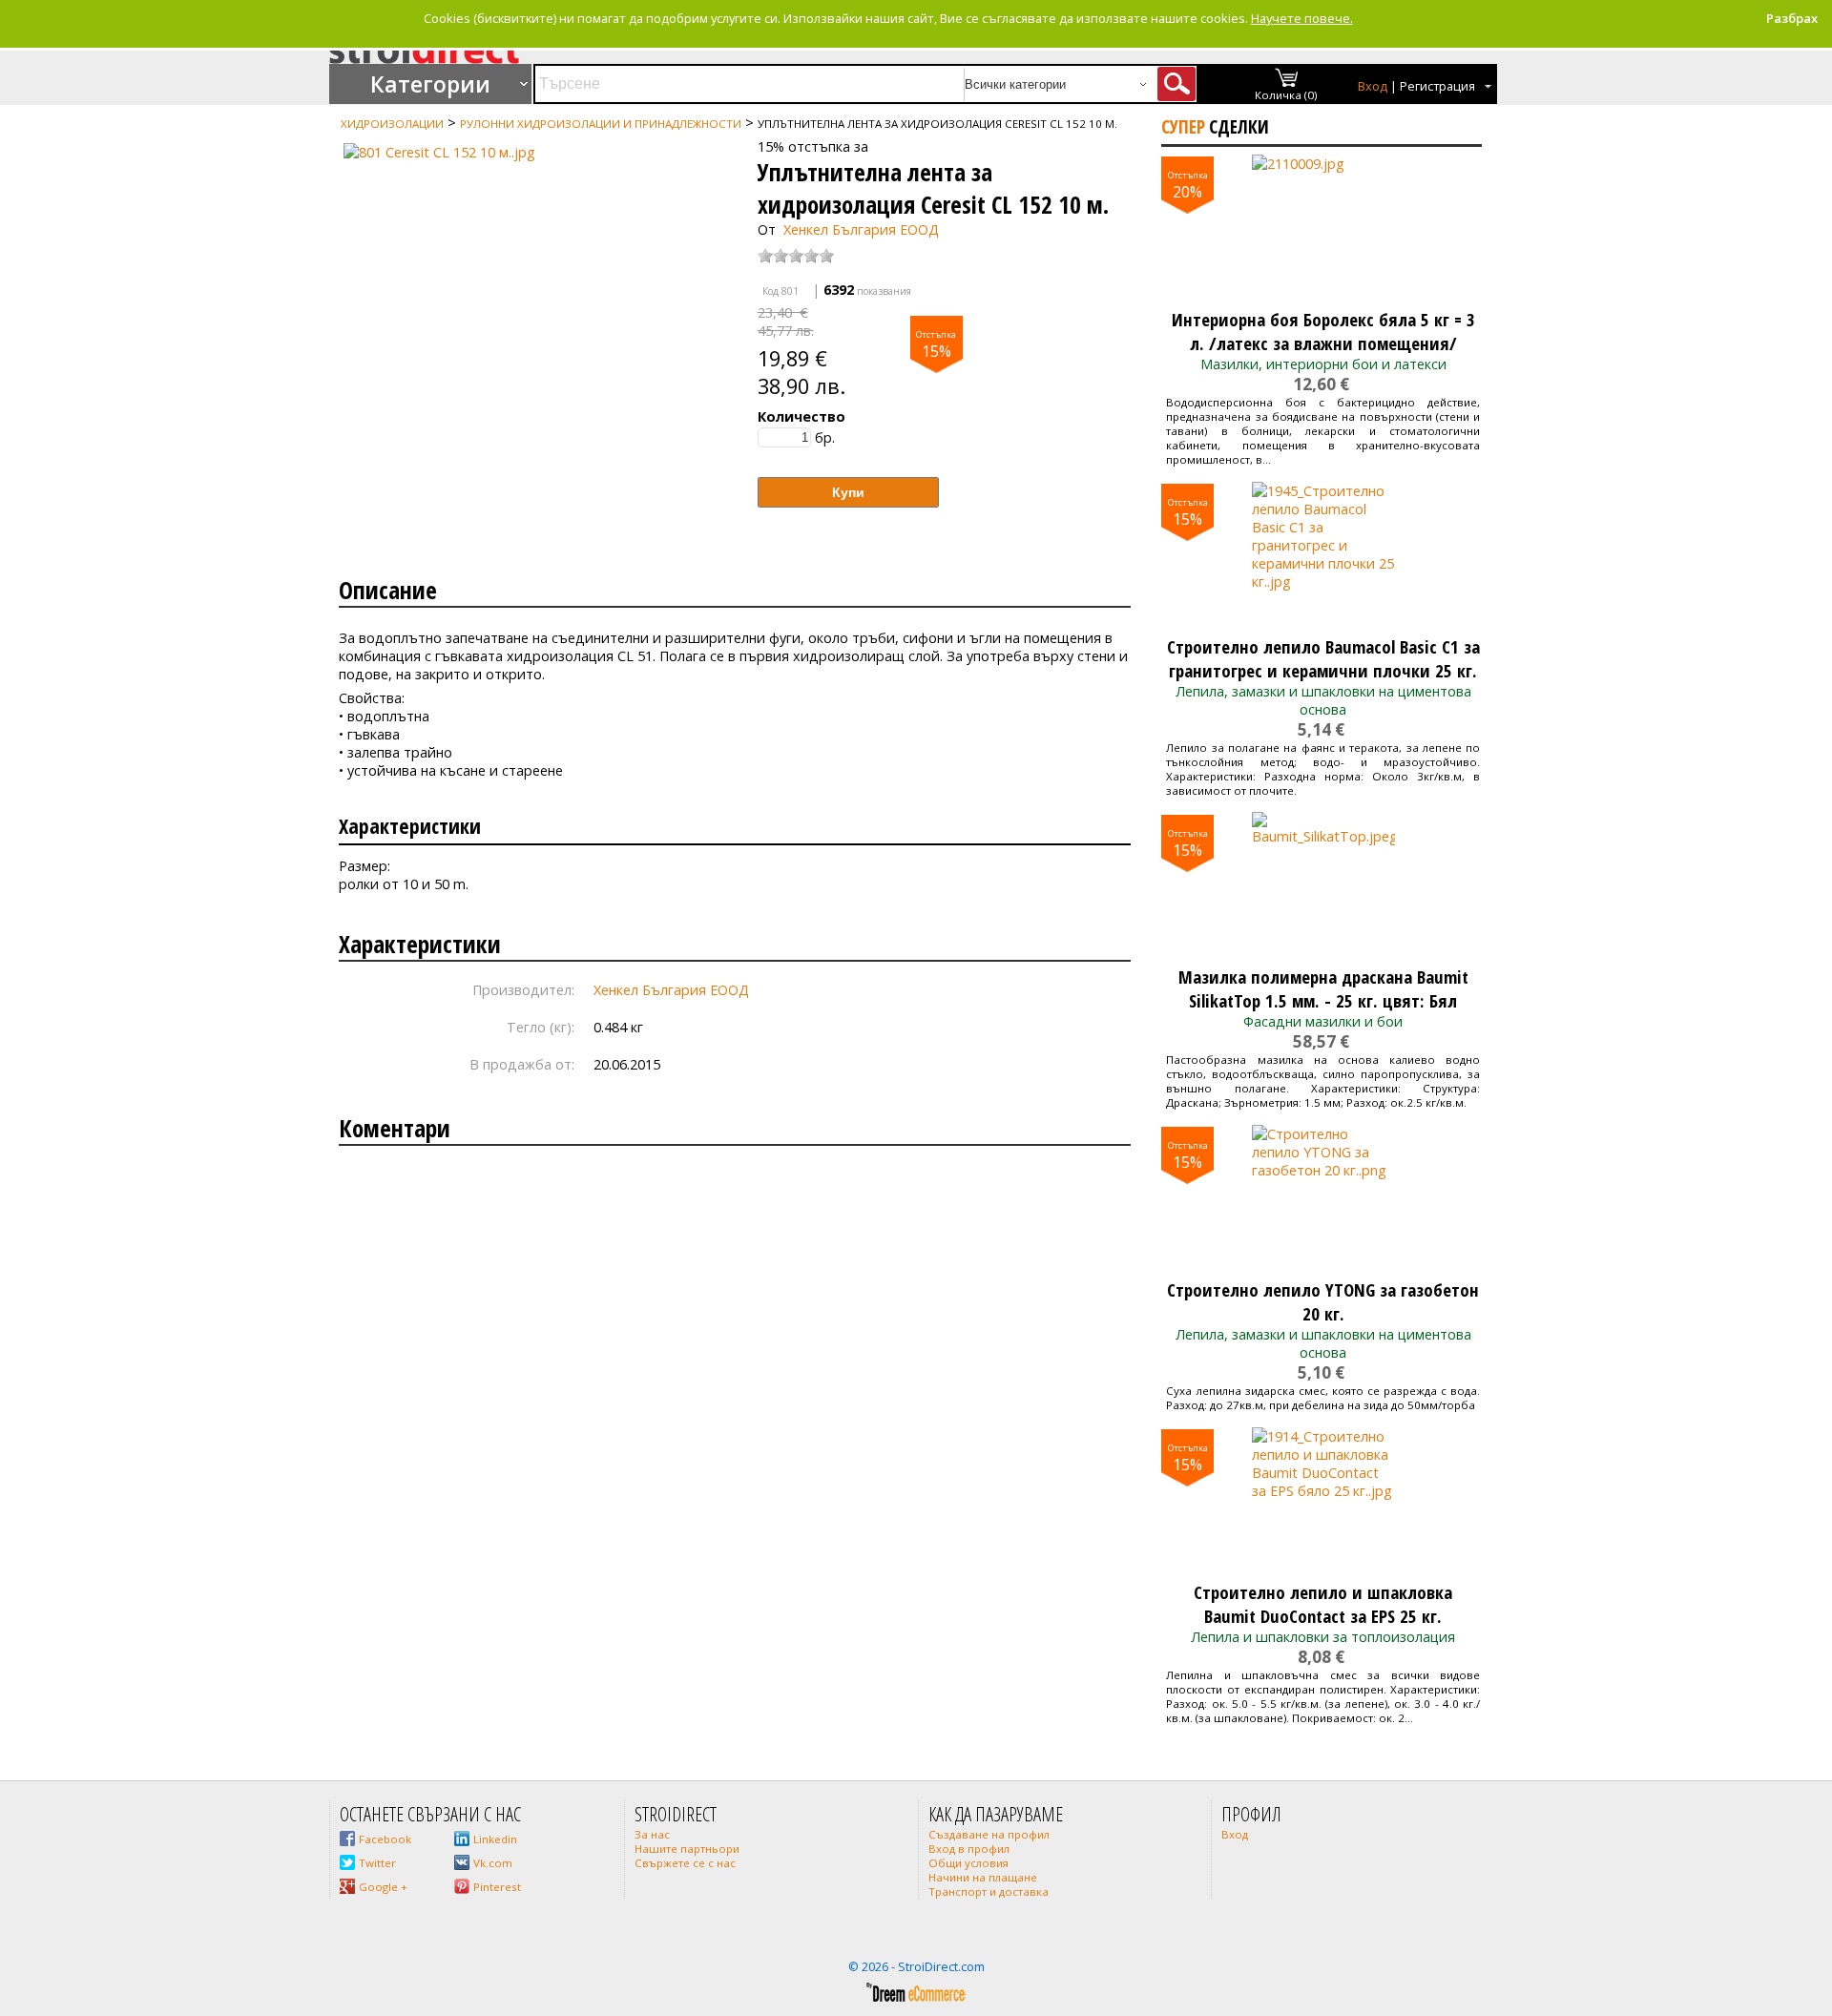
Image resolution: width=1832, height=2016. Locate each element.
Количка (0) (1286, 95)
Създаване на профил (989, 1834)
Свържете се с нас (685, 1863)
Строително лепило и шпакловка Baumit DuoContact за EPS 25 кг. (1323, 1604)
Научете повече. (1302, 18)
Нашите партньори (687, 1849)
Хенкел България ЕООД (861, 229)
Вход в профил (969, 1849)
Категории (430, 84)
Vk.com (493, 1863)
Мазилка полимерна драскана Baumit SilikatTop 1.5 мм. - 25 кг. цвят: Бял (1323, 988)
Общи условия (968, 1863)
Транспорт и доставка (989, 1891)
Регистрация (1437, 86)
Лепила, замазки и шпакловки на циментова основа (1323, 700)
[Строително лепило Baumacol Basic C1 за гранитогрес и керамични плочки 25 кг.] (1323, 553)
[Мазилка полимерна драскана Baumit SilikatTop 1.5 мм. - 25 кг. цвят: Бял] (1323, 883)
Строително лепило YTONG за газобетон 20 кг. (1323, 1301)
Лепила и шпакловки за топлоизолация (1323, 1637)
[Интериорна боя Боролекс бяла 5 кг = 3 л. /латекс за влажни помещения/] (1323, 226)
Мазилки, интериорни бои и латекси (1323, 364)
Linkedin (495, 1839)
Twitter (377, 1863)
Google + (383, 1887)
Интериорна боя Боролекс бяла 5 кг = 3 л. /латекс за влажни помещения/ (1323, 331)
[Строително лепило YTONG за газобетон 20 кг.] (1323, 1196)
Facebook (385, 1839)
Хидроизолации (392, 124)
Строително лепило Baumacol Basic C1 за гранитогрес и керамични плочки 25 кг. (1323, 658)
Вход (1373, 86)
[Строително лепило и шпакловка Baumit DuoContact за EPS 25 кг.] (1323, 1499)
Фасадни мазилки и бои (1323, 1021)
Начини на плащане (983, 1877)
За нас (652, 1834)
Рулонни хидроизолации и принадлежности (601, 124)
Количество (801, 416)
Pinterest (497, 1887)
